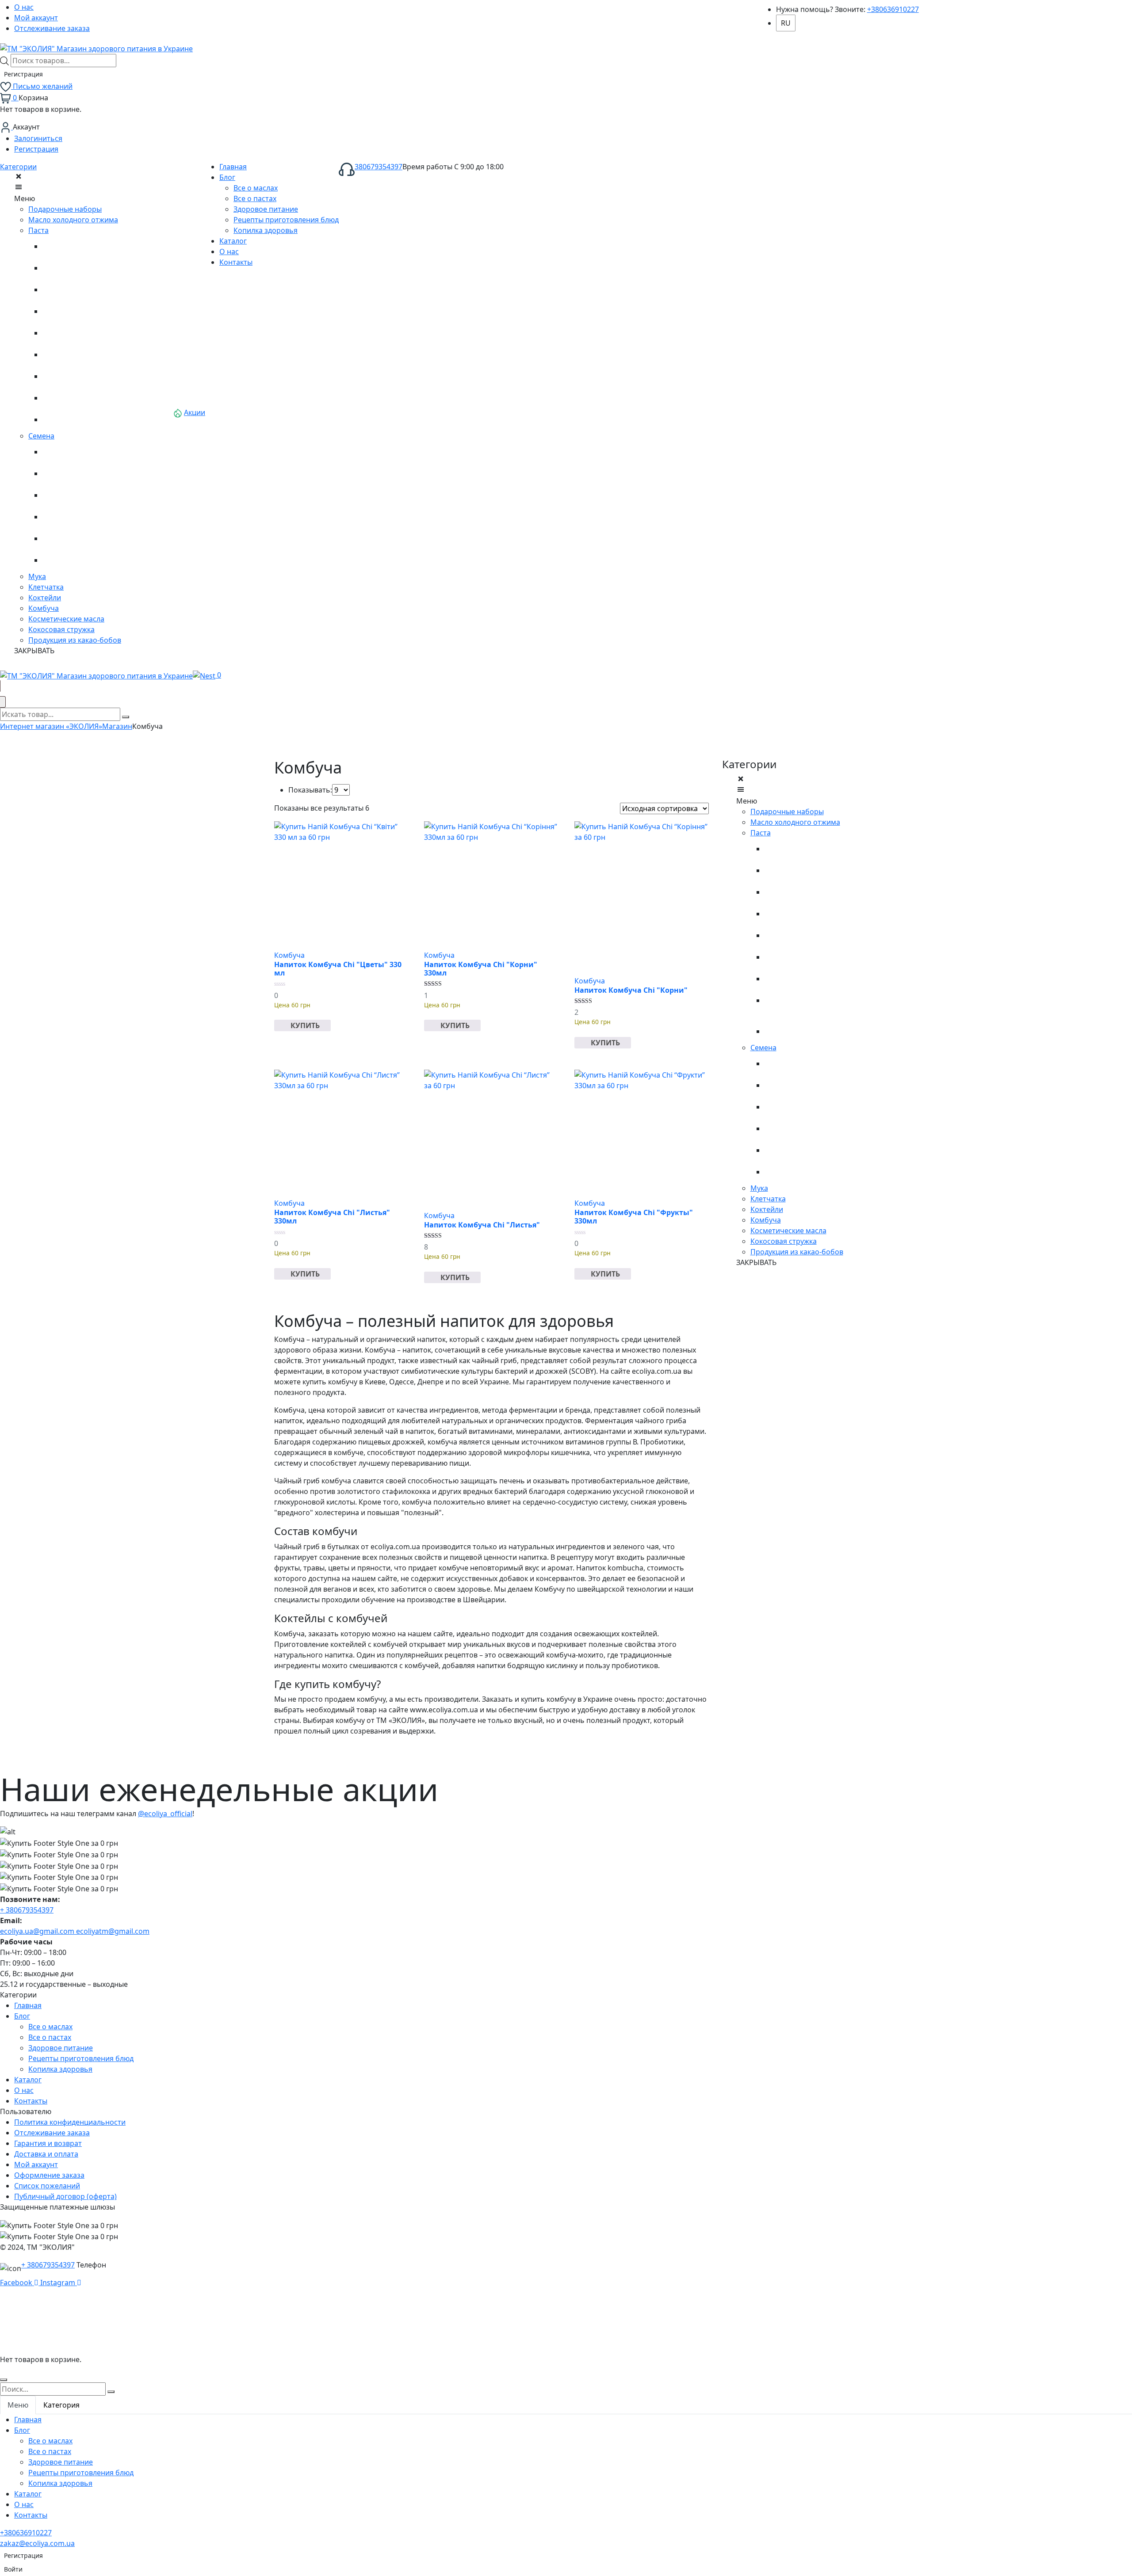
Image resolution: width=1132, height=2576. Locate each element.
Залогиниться (38, 138)
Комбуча (289, 955)
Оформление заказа (49, 2175)
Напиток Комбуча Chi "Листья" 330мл (332, 1217)
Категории (18, 167)
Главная (28, 2005)
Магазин (117, 726)
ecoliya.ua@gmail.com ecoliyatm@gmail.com (75, 1931)
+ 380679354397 (27, 1910)
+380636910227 (893, 9)
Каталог (28, 2080)
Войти (13, 2569)
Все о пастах (50, 2037)
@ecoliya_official (165, 1814)
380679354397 (379, 167)
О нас (24, 7)
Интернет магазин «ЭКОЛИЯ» (51, 726)
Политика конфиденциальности (70, 2122)
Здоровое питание (61, 2048)
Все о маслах (50, 2027)
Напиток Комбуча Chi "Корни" (631, 990)
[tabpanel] (566, 2467)
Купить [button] (305, 1025)
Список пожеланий (47, 2186)
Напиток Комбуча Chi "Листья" (482, 1225)
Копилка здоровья (60, 2069)
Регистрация (23, 74)
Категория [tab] (61, 2405)
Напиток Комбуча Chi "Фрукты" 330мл (634, 1217)
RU (786, 23)
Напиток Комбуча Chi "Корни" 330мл (481, 969)
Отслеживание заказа (52, 28)
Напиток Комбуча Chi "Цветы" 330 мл (338, 969)
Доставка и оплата (46, 2154)
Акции (195, 412)
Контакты (31, 2101)
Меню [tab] (18, 2405)
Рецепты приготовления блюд (81, 2058)
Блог (22, 2016)
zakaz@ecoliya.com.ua (37, 2543)
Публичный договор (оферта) (65, 2196)
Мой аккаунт (36, 18)
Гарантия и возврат (48, 2143)
